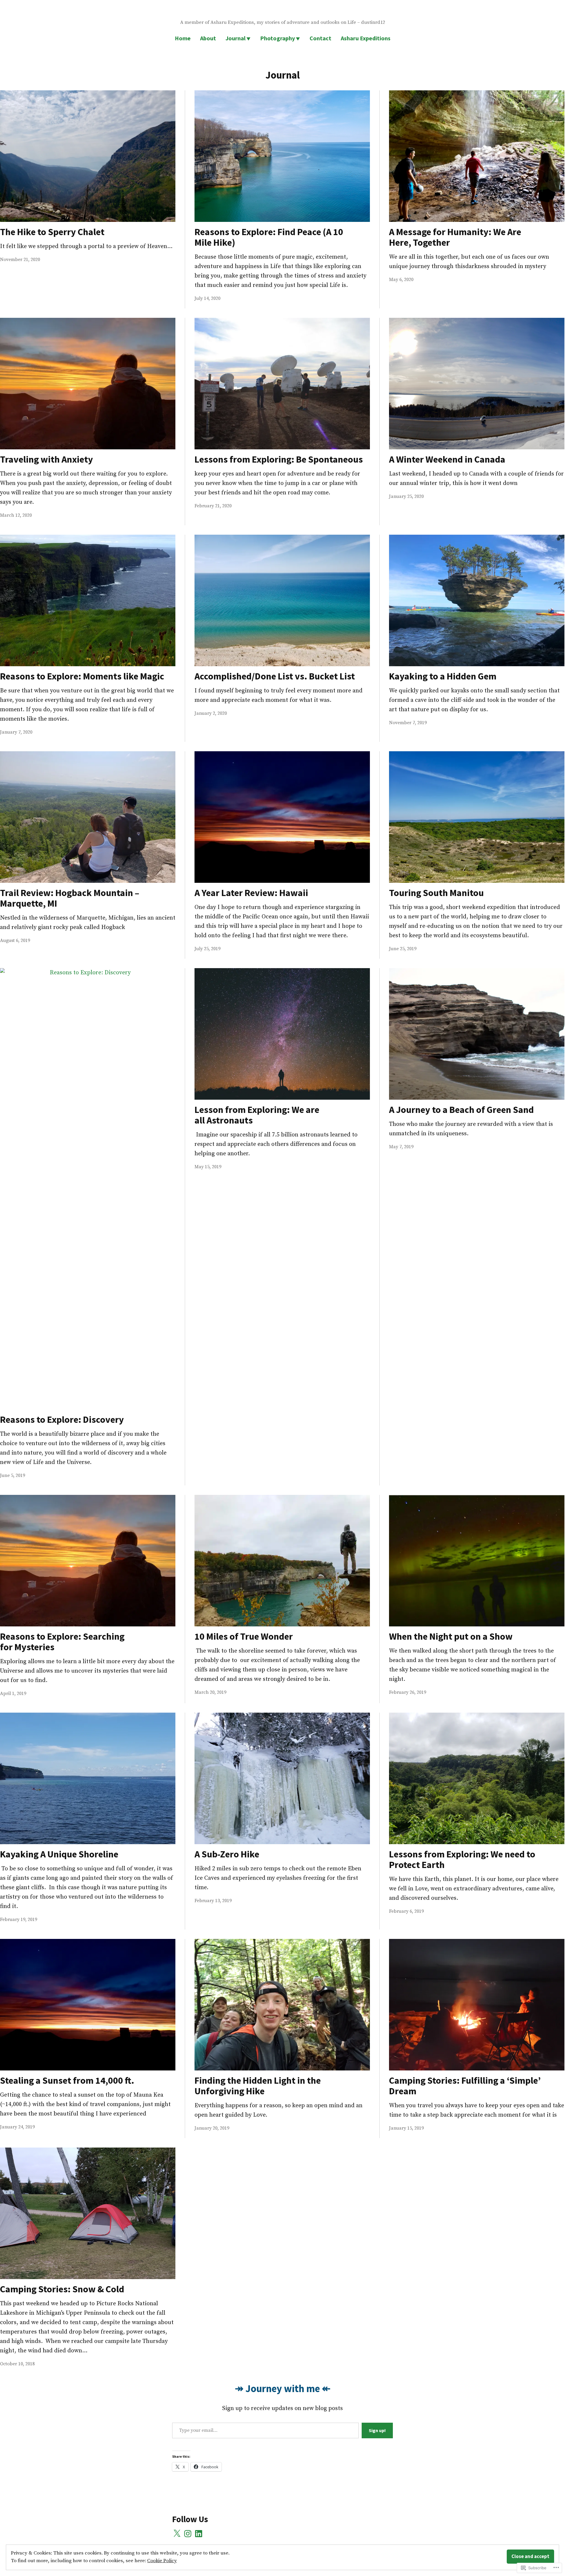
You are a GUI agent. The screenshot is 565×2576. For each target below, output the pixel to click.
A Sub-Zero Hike (227, 1854)
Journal (235, 38)
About (208, 38)
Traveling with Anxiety (46, 459)
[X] (177, 2534)
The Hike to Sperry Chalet (52, 232)
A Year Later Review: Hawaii (251, 893)
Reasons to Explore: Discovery (62, 1420)
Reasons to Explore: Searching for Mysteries (62, 1642)
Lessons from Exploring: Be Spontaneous (279, 459)
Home (183, 38)
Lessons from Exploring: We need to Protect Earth (462, 1859)
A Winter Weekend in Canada (447, 459)
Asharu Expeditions (366, 38)
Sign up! (377, 2430)
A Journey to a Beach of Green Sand (461, 1110)
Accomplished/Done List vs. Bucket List (275, 676)
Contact (320, 38)
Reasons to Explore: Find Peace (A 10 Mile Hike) (269, 237)
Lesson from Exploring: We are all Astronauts (257, 1115)
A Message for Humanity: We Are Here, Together (455, 237)
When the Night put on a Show (451, 1636)
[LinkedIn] (199, 2534)
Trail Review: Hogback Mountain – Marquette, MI (70, 898)
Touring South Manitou (436, 893)
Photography (277, 38)
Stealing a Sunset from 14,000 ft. (67, 2080)
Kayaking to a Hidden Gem (443, 676)
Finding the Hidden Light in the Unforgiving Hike (258, 2086)
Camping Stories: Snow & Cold (62, 2289)
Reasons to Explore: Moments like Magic (82, 676)
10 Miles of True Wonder (244, 1636)
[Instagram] (188, 2534)
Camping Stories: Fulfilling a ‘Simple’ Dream (465, 2086)
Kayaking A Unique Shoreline (59, 1854)
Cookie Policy (162, 2561)
